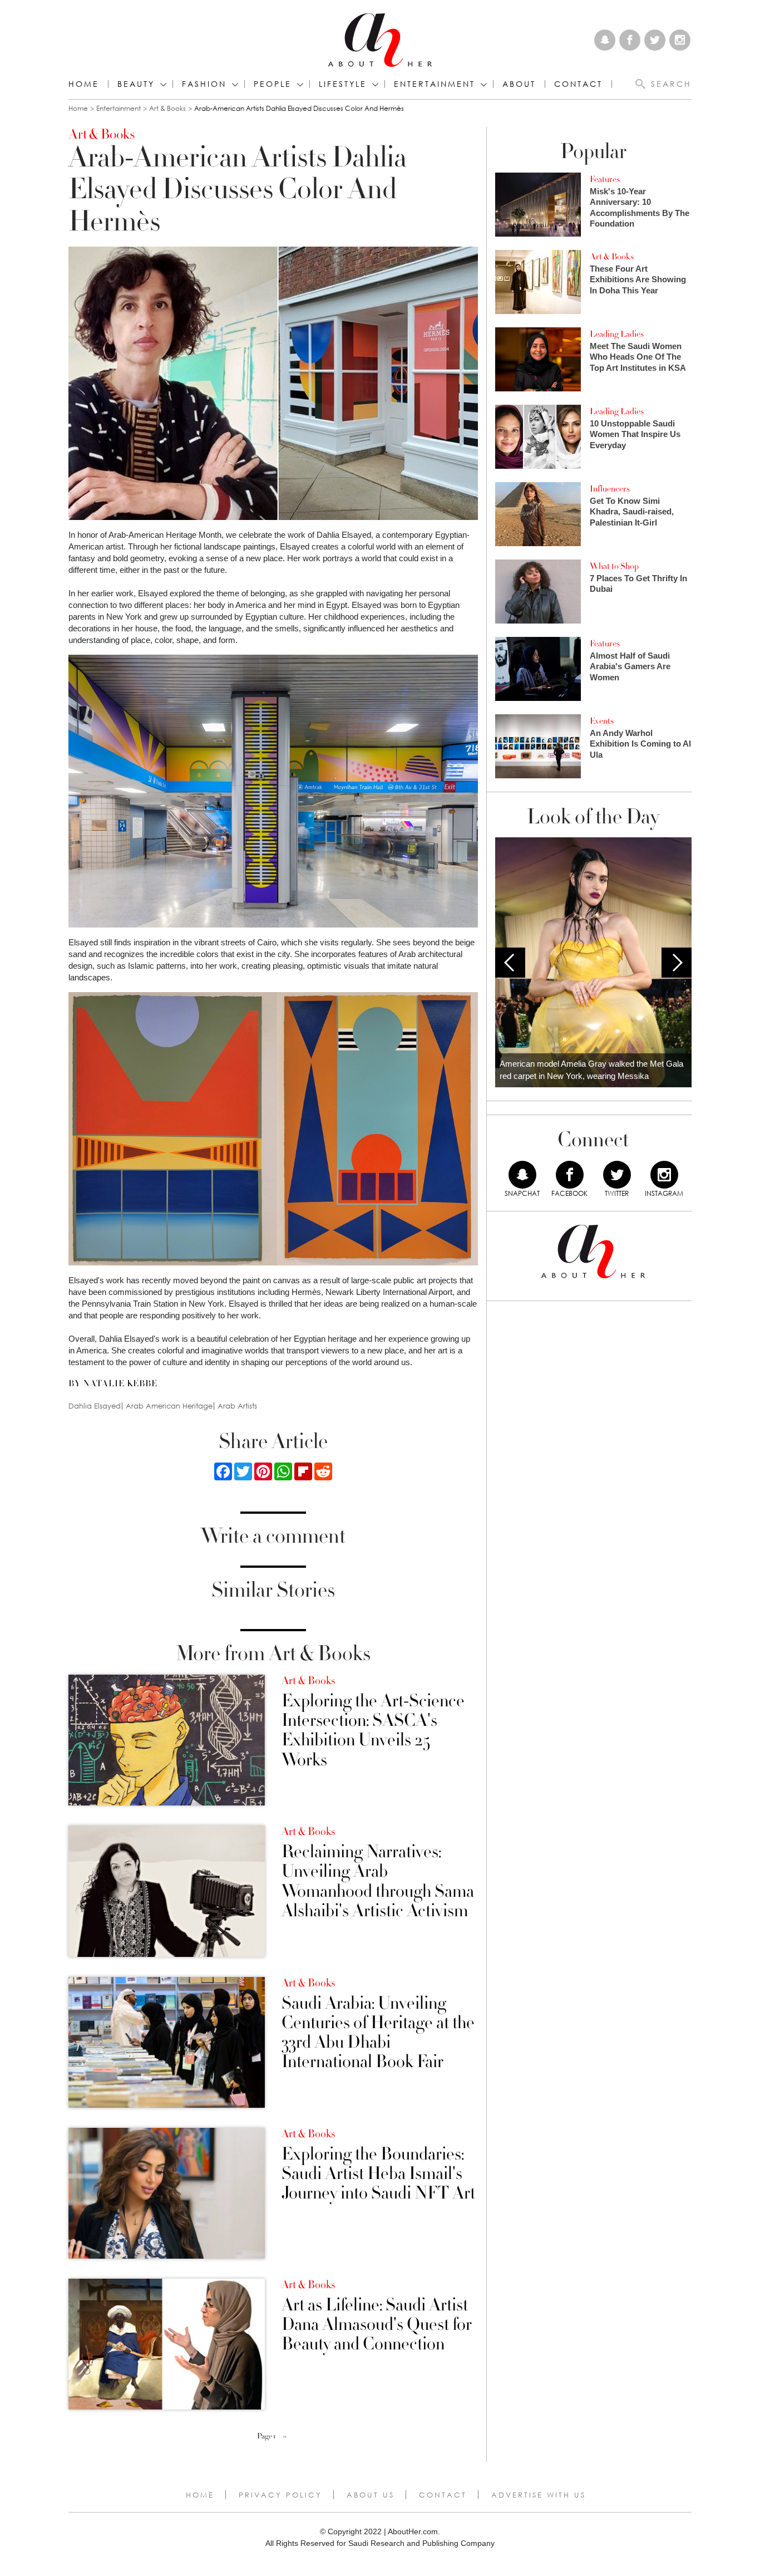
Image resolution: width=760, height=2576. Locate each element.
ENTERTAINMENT (435, 84)
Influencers (610, 489)
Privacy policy (280, 2495)
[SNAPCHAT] (522, 1175)
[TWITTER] (617, 1175)
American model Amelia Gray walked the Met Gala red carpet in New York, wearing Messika (591, 1070)
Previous (510, 963)
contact (578, 84)
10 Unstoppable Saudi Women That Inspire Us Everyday (635, 434)
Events (602, 721)
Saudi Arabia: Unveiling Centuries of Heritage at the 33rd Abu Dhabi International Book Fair (378, 2033)
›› (285, 2436)
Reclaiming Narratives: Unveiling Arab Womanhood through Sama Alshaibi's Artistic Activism (378, 1881)
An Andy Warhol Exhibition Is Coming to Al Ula (640, 744)
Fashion (204, 84)
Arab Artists (237, 1406)
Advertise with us (539, 2495)
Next (677, 963)
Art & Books (167, 108)
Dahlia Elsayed (95, 1406)
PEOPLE (273, 84)
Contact (443, 2495)
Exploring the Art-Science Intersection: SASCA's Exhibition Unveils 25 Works (373, 1731)
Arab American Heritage (169, 1406)
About (519, 84)
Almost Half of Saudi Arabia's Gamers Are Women (630, 666)
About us (371, 2495)
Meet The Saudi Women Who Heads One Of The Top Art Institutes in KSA (638, 357)
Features (605, 179)
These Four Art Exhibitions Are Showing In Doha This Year (638, 279)
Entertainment (119, 108)
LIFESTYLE (343, 84)
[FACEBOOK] (570, 1175)
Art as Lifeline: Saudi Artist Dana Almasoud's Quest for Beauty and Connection (377, 2325)
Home (84, 84)
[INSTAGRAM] (664, 1175)
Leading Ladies (617, 334)
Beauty (136, 84)
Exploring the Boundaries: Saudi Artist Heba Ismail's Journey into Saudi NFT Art (378, 2174)
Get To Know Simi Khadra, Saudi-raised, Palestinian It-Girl (632, 512)
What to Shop (614, 566)
